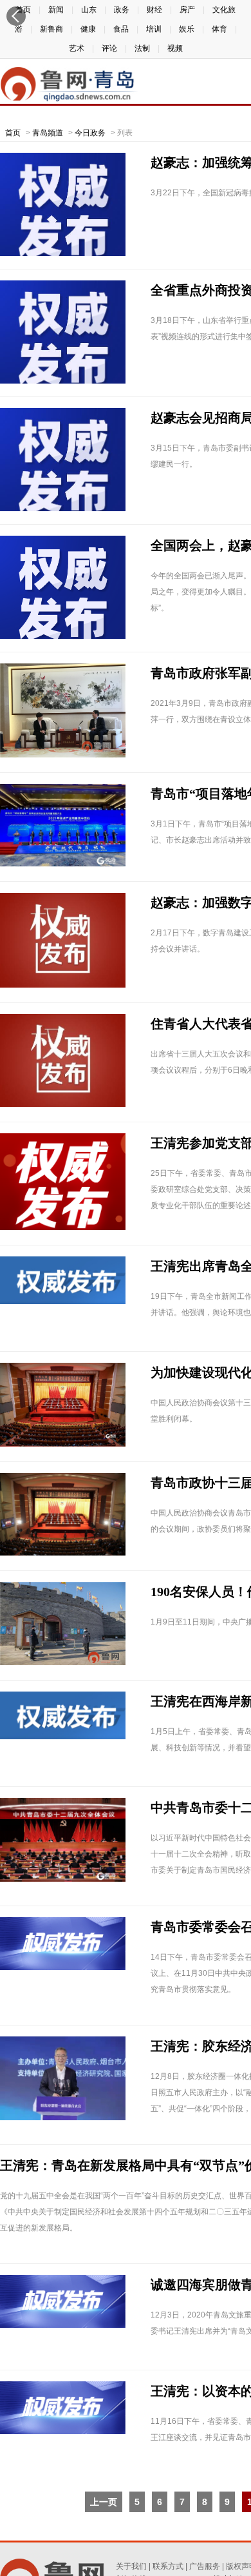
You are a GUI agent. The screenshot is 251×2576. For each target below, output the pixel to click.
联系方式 (168, 2566)
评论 (109, 48)
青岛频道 (48, 133)
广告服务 (205, 2566)
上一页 (104, 2502)
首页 (13, 133)
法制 (142, 48)
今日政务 (90, 133)
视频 (175, 48)
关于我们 (131, 2566)
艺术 (77, 48)
